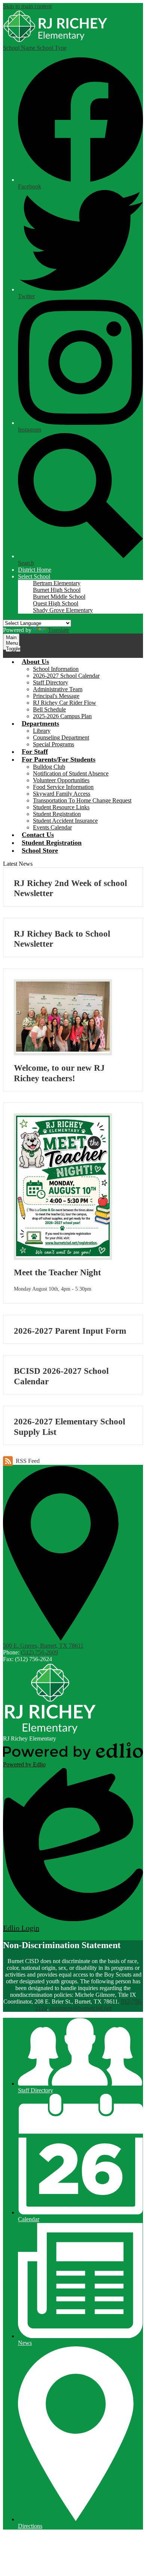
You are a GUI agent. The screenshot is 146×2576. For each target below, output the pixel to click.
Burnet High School (57, 590)
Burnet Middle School (59, 597)
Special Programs (54, 744)
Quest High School (56, 603)
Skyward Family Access (62, 794)
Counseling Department (61, 737)
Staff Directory (51, 682)
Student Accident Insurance (65, 821)
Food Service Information (63, 787)
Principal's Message (56, 696)
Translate (59, 630)
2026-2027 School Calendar (66, 676)
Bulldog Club (49, 767)
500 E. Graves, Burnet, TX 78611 (43, 1646)
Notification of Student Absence (71, 773)
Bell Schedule (49, 709)
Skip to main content (27, 6)
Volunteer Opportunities (61, 780)
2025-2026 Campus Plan (62, 716)
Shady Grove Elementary (63, 610)
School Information (56, 669)
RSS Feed (28, 1461)
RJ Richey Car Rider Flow (65, 703)
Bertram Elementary (57, 583)
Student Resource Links (61, 807)
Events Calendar (52, 827)
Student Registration (57, 814)
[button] (34, 576)
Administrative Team (58, 689)
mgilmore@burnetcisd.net (81, 2008)
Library (42, 731)
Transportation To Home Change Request (82, 800)
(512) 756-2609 (39, 1652)
